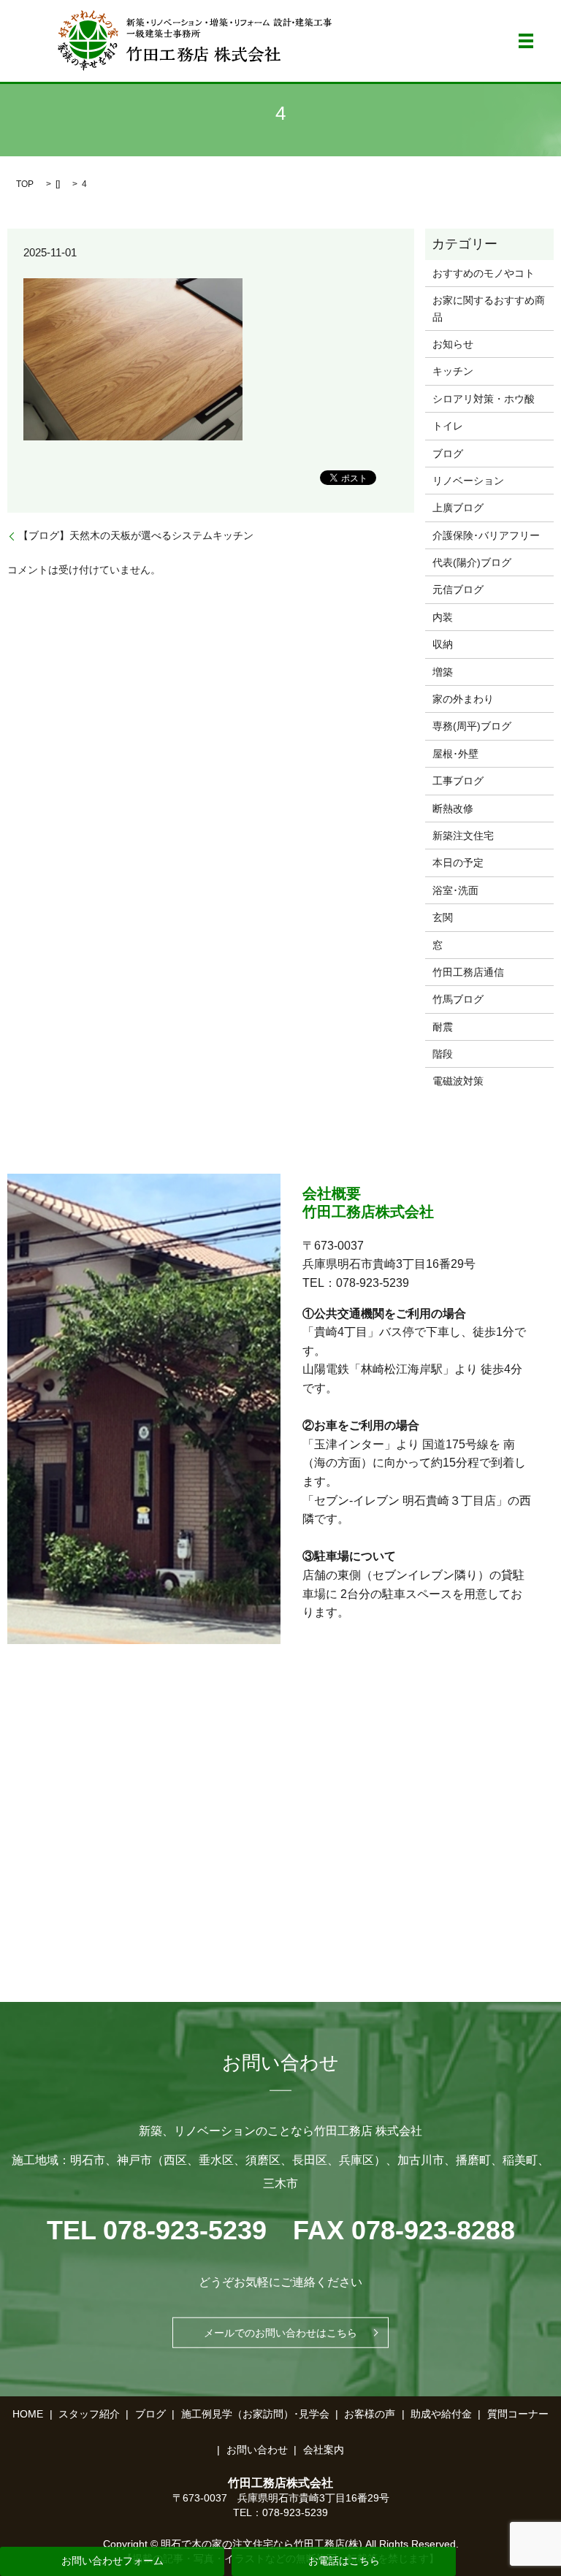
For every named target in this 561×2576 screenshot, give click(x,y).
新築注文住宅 (463, 836)
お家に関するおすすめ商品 (489, 308)
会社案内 (324, 2450)
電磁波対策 (458, 1081)
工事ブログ (458, 781)
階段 (443, 1054)
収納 (443, 644)
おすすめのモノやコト (484, 273)
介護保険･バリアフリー (486, 535)
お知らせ (453, 344)
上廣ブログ (458, 508)
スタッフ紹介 (89, 2414)
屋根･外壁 (455, 754)
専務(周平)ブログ (472, 726)
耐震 (443, 1027)
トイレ (448, 426)
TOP (25, 184)
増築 (443, 672)
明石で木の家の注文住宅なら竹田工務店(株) (262, 2544)
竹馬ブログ (458, 999)
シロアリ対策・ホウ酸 (484, 399)
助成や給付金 (441, 2414)
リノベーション (468, 481)
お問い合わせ (257, 2450)
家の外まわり (463, 699)
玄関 (443, 917)
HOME (28, 2414)
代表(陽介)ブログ (472, 562)
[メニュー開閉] (526, 41)
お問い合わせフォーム (112, 2561)
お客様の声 (370, 2414)
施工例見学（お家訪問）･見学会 (255, 2414)
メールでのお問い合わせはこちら (280, 2333)
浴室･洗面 (455, 890)
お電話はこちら (344, 2561)
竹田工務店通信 (468, 972)
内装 (443, 617)
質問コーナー (518, 2414)
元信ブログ (458, 589)
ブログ (448, 454)
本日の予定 (458, 863)
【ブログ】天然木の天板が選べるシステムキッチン (136, 535)
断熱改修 (453, 809)
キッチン (453, 371)
